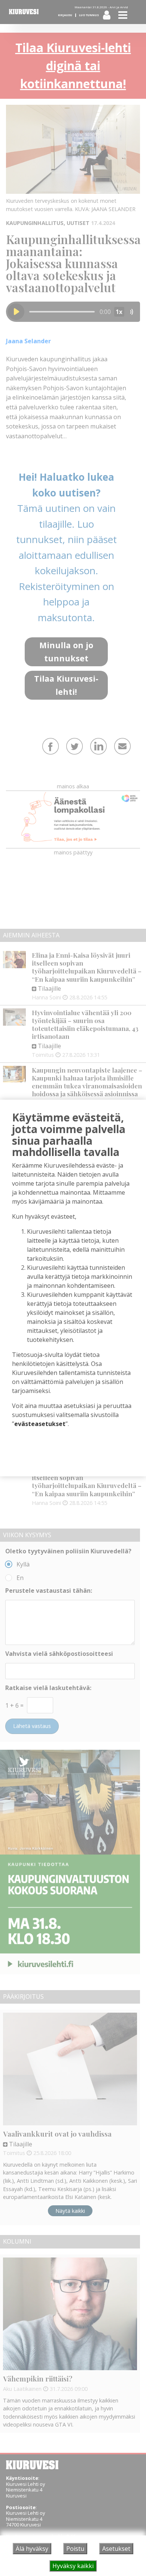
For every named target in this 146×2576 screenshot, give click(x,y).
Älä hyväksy (32, 2549)
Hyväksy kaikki (73, 2566)
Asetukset (116, 2549)
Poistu (75, 2549)
